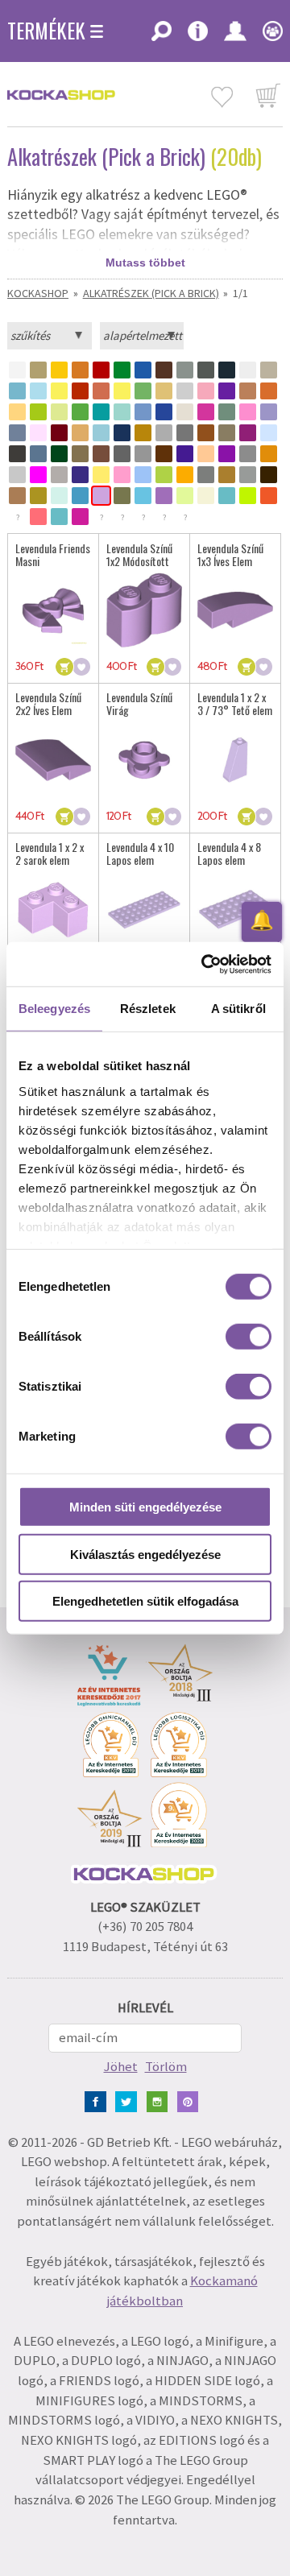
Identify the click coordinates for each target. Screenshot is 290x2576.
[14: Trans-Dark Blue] (17, 391)
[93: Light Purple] (227, 454)
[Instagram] (161, 2100)
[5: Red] (101, 370)
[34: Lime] (38, 412)
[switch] (249, 1337)
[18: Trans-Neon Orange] (101, 391)
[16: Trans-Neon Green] (59, 391)
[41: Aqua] (122, 412)
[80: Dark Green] (59, 454)
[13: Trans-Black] (269, 370)
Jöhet (121, 2067)
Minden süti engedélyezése (145, 1507)
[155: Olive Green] (122, 496)
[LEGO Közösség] (269, 36)
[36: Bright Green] (80, 412)
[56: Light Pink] (38, 433)
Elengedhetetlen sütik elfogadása (145, 1601)
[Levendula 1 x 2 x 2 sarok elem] (53, 910)
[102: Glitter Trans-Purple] (80, 475)
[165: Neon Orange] (269, 496)
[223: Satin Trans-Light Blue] (59, 517)
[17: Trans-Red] (80, 391)
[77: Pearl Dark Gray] (17, 454)
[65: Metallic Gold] (143, 433)
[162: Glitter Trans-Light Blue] (227, 496)
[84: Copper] (101, 454)
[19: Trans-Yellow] (122, 391)
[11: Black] (227, 370)
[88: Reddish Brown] (164, 454)
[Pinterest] (191, 2100)
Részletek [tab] (148, 1009)
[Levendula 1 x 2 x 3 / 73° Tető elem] (235, 760)
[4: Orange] (80, 370)
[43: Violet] (164, 412)
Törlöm (166, 2067)
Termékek (46, 31)
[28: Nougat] (248, 391)
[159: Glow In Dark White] (206, 496)
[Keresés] (162, 36)
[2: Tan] (38, 370)
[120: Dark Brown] (269, 475)
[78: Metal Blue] (38, 454)
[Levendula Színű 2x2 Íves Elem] (53, 760)
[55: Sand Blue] (17, 433)
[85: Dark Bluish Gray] (122, 454)
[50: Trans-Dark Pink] (248, 412)
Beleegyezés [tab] (54, 1009)
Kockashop (38, 293)
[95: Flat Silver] (248, 454)
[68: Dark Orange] (206, 433)
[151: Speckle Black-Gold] (38, 496)
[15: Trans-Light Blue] (38, 391)
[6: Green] (122, 370)
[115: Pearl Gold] (227, 475)
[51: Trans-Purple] (269, 412)
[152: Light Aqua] (59, 496)
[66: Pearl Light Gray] (164, 433)
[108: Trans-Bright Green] (164, 475)
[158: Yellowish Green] (185, 496)
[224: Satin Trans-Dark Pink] (80, 517)
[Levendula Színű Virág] (144, 760)
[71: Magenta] (248, 433)
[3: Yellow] (59, 370)
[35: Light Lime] (59, 412)
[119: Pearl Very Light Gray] (248, 475)
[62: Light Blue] (101, 433)
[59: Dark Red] (59, 433)
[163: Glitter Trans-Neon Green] (248, 496)
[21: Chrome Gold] (164, 391)
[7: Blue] (143, 370)
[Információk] (198, 36)
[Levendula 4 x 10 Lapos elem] (144, 910)
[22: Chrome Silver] (185, 391)
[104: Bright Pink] (122, 475)
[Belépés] (235, 36)
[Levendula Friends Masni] (53, 610)
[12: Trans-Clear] (248, 370)
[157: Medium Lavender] (164, 496)
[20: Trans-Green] (143, 391)
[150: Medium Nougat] (17, 496)
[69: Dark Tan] (227, 433)
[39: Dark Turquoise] (101, 412)
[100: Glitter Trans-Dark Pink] (38, 475)
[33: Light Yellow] (17, 412)
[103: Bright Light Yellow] (101, 475)
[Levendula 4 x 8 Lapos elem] (235, 910)
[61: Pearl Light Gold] (80, 433)
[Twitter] (129, 2100)
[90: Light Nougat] (206, 454)
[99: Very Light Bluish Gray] (17, 475)
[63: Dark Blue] (122, 433)
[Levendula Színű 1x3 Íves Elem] (235, 610)
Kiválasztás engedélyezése (145, 1554)
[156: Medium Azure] (143, 496)
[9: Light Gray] (185, 370)
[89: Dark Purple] (185, 454)
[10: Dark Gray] (206, 370)
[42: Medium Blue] (143, 412)
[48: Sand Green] (227, 412)
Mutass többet (145, 263)
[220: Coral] (38, 517)
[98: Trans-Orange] (269, 454)
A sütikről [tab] (238, 1009)
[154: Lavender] (101, 496)
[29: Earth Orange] (269, 391)
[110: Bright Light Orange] (185, 475)
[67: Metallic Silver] (185, 433)
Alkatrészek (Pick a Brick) (151, 293)
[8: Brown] (164, 370)
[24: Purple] (227, 391)
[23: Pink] (206, 391)
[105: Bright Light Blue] (143, 475)
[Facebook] (99, 2100)
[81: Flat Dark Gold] (80, 454)
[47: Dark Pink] (206, 412)
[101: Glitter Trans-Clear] (59, 475)
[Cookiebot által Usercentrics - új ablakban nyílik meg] (205, 964)
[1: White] (17, 370)
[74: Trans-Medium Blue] (269, 433)
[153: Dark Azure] (80, 496)
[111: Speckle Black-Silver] (206, 475)
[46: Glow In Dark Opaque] (185, 412)
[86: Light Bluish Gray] (143, 454)
